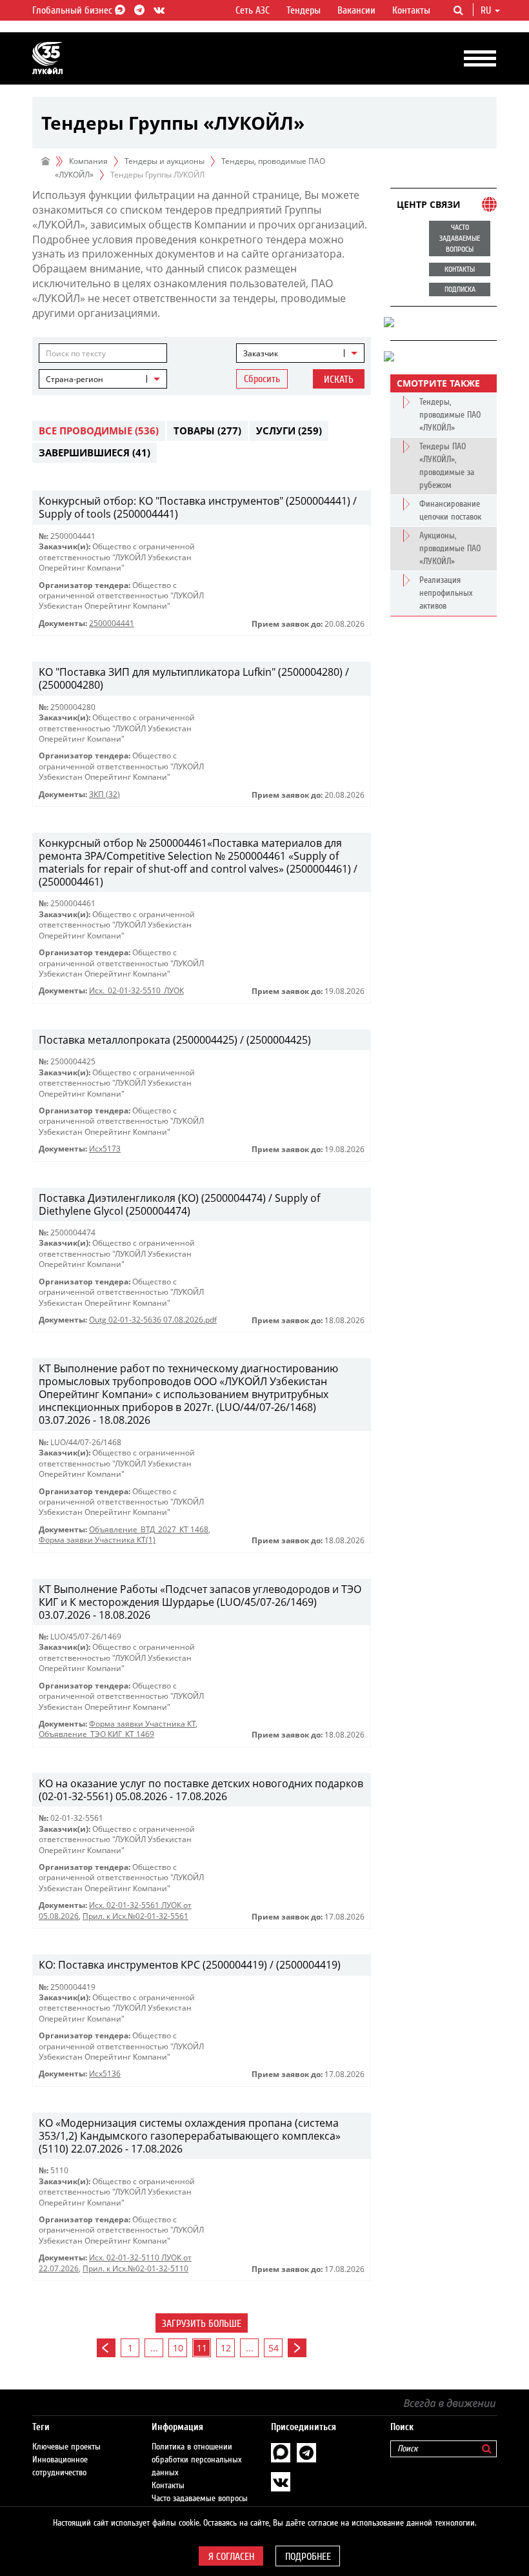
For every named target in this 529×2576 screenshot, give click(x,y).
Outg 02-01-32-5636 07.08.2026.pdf (153, 1320)
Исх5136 (105, 2074)
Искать (339, 380)
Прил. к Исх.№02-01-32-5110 (135, 2268)
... (154, 2348)
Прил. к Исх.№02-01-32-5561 (135, 1916)
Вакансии (356, 10)
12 (226, 2348)
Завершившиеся (95, 452)
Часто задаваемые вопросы (200, 2499)
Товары (207, 431)
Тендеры (304, 10)
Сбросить (262, 379)
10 (178, 2348)
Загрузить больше (202, 2324)
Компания (88, 161)
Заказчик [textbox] (261, 353)
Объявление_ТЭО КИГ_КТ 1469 (96, 1734)
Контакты (411, 10)
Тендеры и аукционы (165, 161)
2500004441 (112, 623)
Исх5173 (105, 1149)
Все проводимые (99, 431)
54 (274, 2348)
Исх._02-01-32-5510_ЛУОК (136, 990)
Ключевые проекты (66, 2447)
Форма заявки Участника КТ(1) (97, 1540)
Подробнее (308, 2557)
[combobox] (300, 353)
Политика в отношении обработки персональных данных (197, 2460)
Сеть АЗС (253, 10)
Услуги (289, 431)
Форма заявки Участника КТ (142, 1724)
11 (202, 2348)
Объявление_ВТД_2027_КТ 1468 (149, 1529)
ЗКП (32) (105, 794)
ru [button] (487, 10)
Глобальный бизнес (74, 10)
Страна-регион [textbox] (75, 379)
